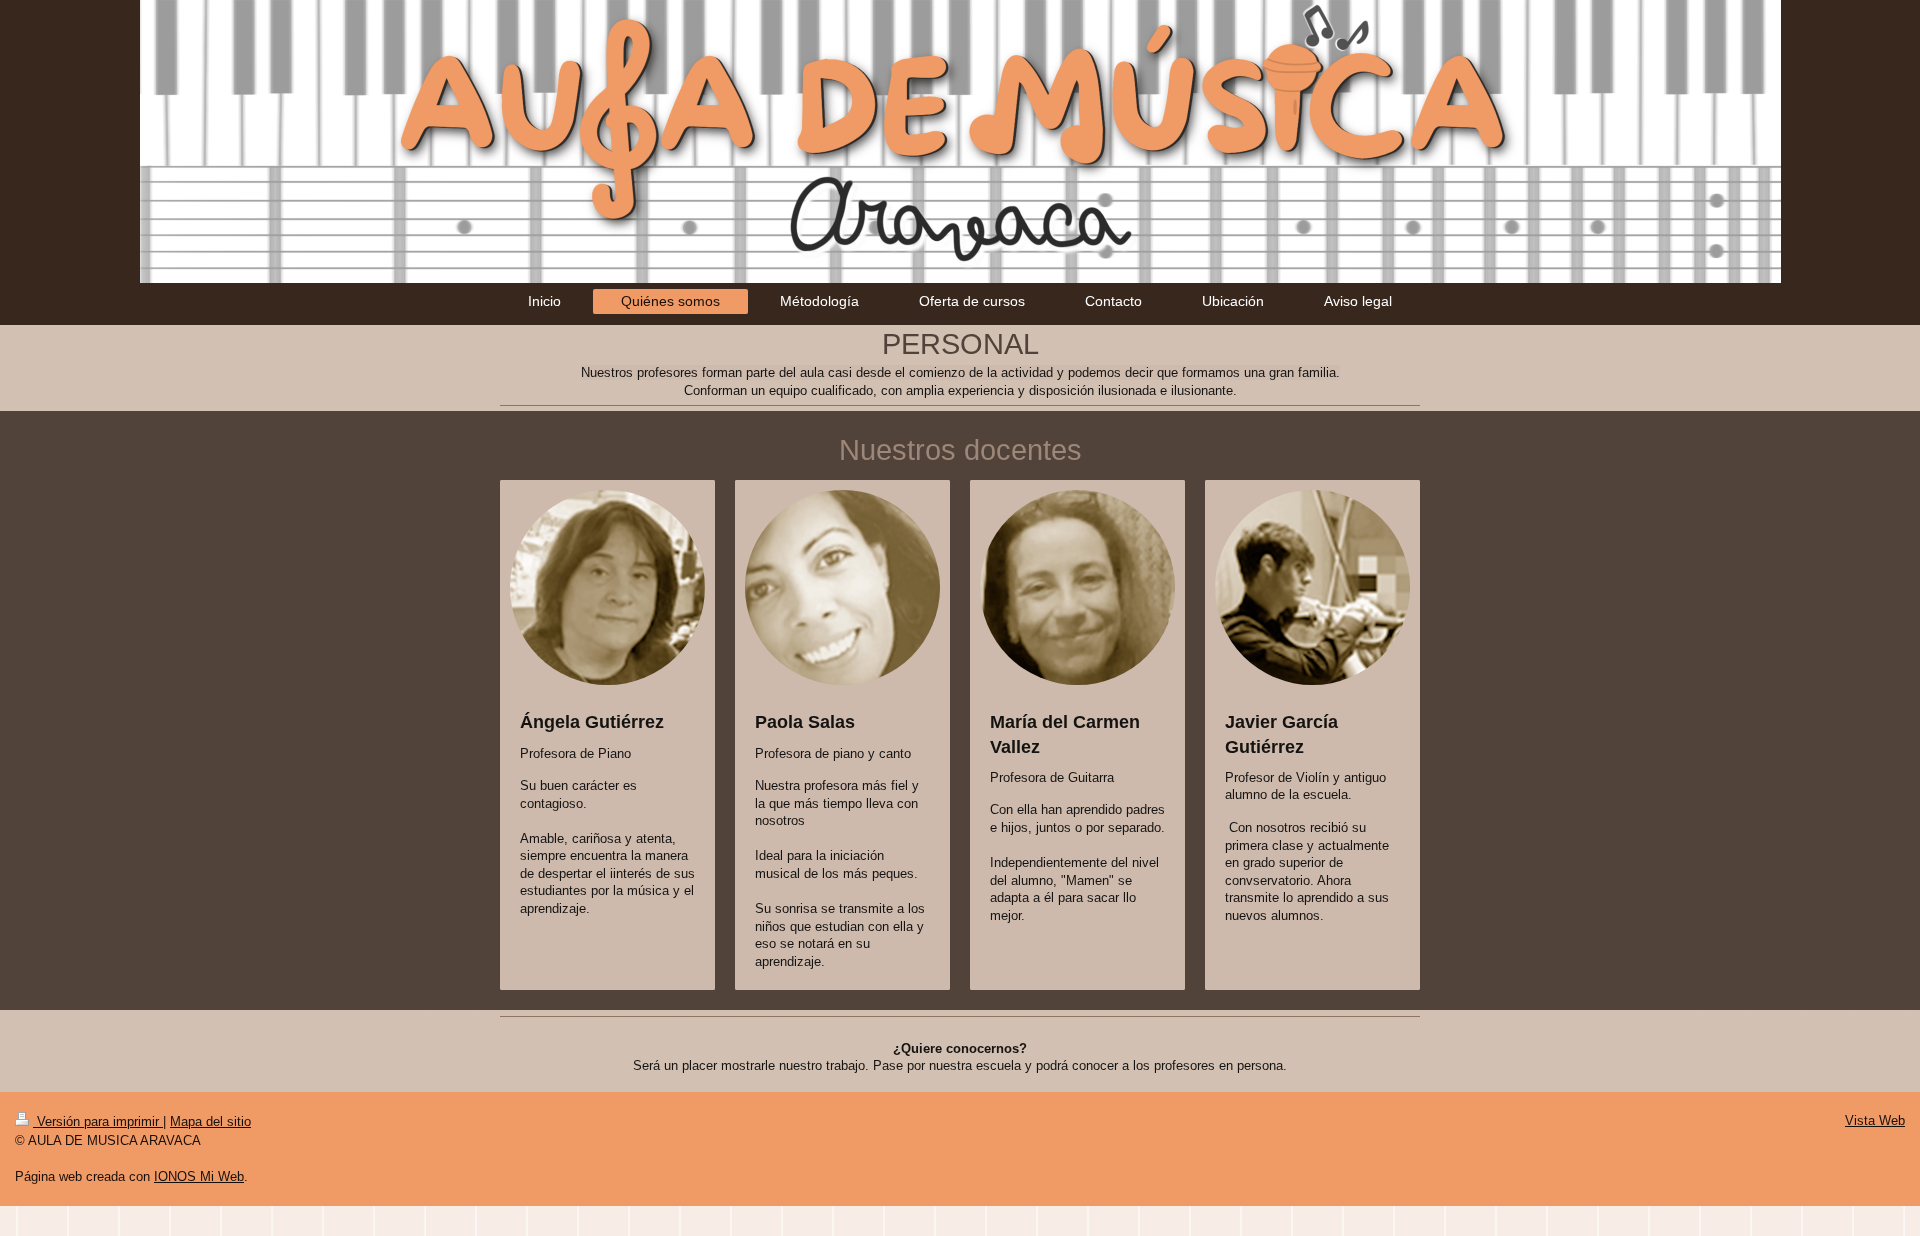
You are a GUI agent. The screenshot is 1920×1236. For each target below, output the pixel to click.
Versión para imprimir (98, 1121)
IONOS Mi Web (199, 1176)
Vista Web (1875, 1120)
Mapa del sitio (210, 1121)
